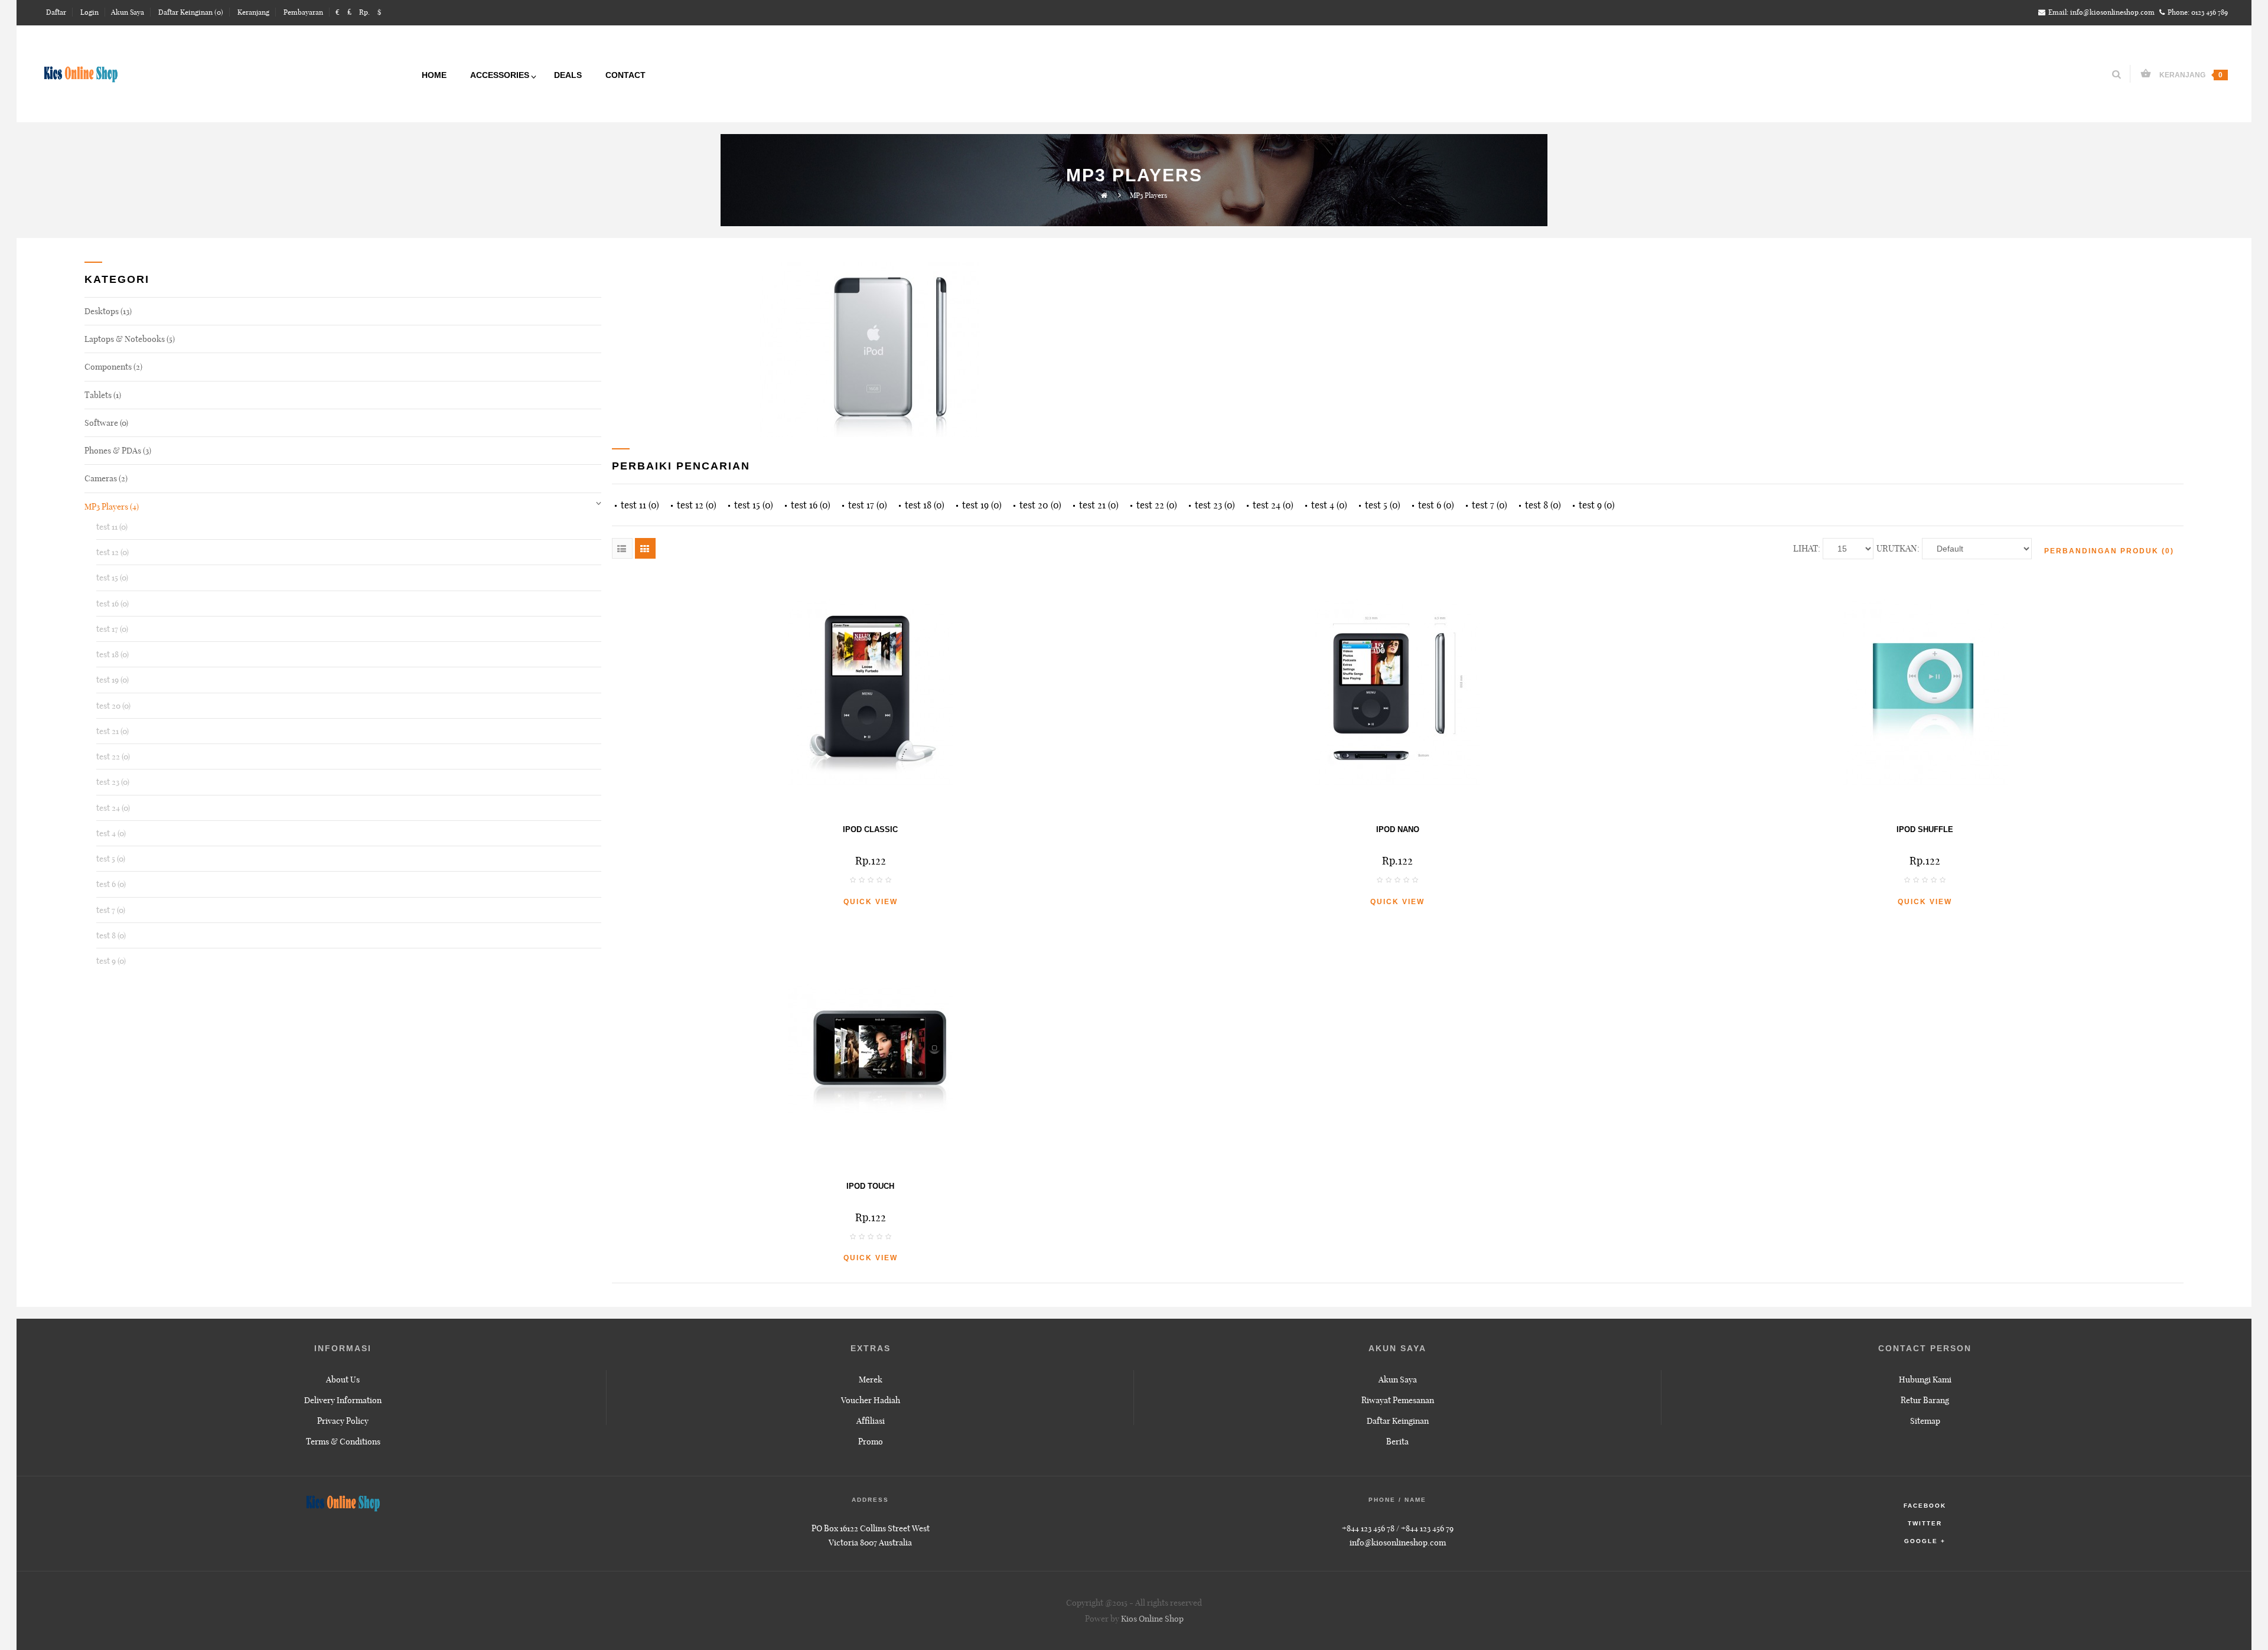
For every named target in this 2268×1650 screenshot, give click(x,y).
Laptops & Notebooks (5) (130, 339)
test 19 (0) (113, 680)
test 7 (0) (111, 910)
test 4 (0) (111, 833)
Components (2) (113, 367)
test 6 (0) (111, 884)
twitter (1925, 1523)
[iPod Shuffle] (1925, 693)
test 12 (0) (113, 552)
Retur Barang (1925, 1400)
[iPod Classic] (870, 693)
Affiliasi (871, 1421)
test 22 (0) (113, 756)
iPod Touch (870, 1186)
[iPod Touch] (870, 1049)
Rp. (364, 12)
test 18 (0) (113, 654)
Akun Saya (1398, 1380)
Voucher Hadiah (871, 1400)
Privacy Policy (343, 1421)
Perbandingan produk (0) (2109, 551)
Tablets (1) (103, 395)
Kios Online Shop (1152, 1619)
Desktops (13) (108, 311)
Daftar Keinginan (1398, 1421)
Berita (1397, 1442)
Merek (871, 1380)
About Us (343, 1380)
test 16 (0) (113, 604)
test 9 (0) (111, 961)
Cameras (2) (106, 478)
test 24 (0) (113, 808)
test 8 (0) (111, 935)
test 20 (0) (113, 706)
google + (1925, 1541)
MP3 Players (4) (112, 507)
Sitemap (1925, 1421)
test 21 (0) (113, 731)
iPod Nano (1398, 829)
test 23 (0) (113, 782)
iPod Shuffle (1925, 829)
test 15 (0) (112, 578)
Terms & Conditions (343, 1442)
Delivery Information (343, 1400)
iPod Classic (870, 829)
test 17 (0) (112, 629)
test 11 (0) (112, 527)
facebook (1925, 1506)
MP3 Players (1148, 195)
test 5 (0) (111, 859)
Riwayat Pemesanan (1398, 1400)
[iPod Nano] (1398, 693)
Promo (871, 1442)
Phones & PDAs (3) (118, 451)
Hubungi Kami (1925, 1380)
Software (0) (106, 423)
